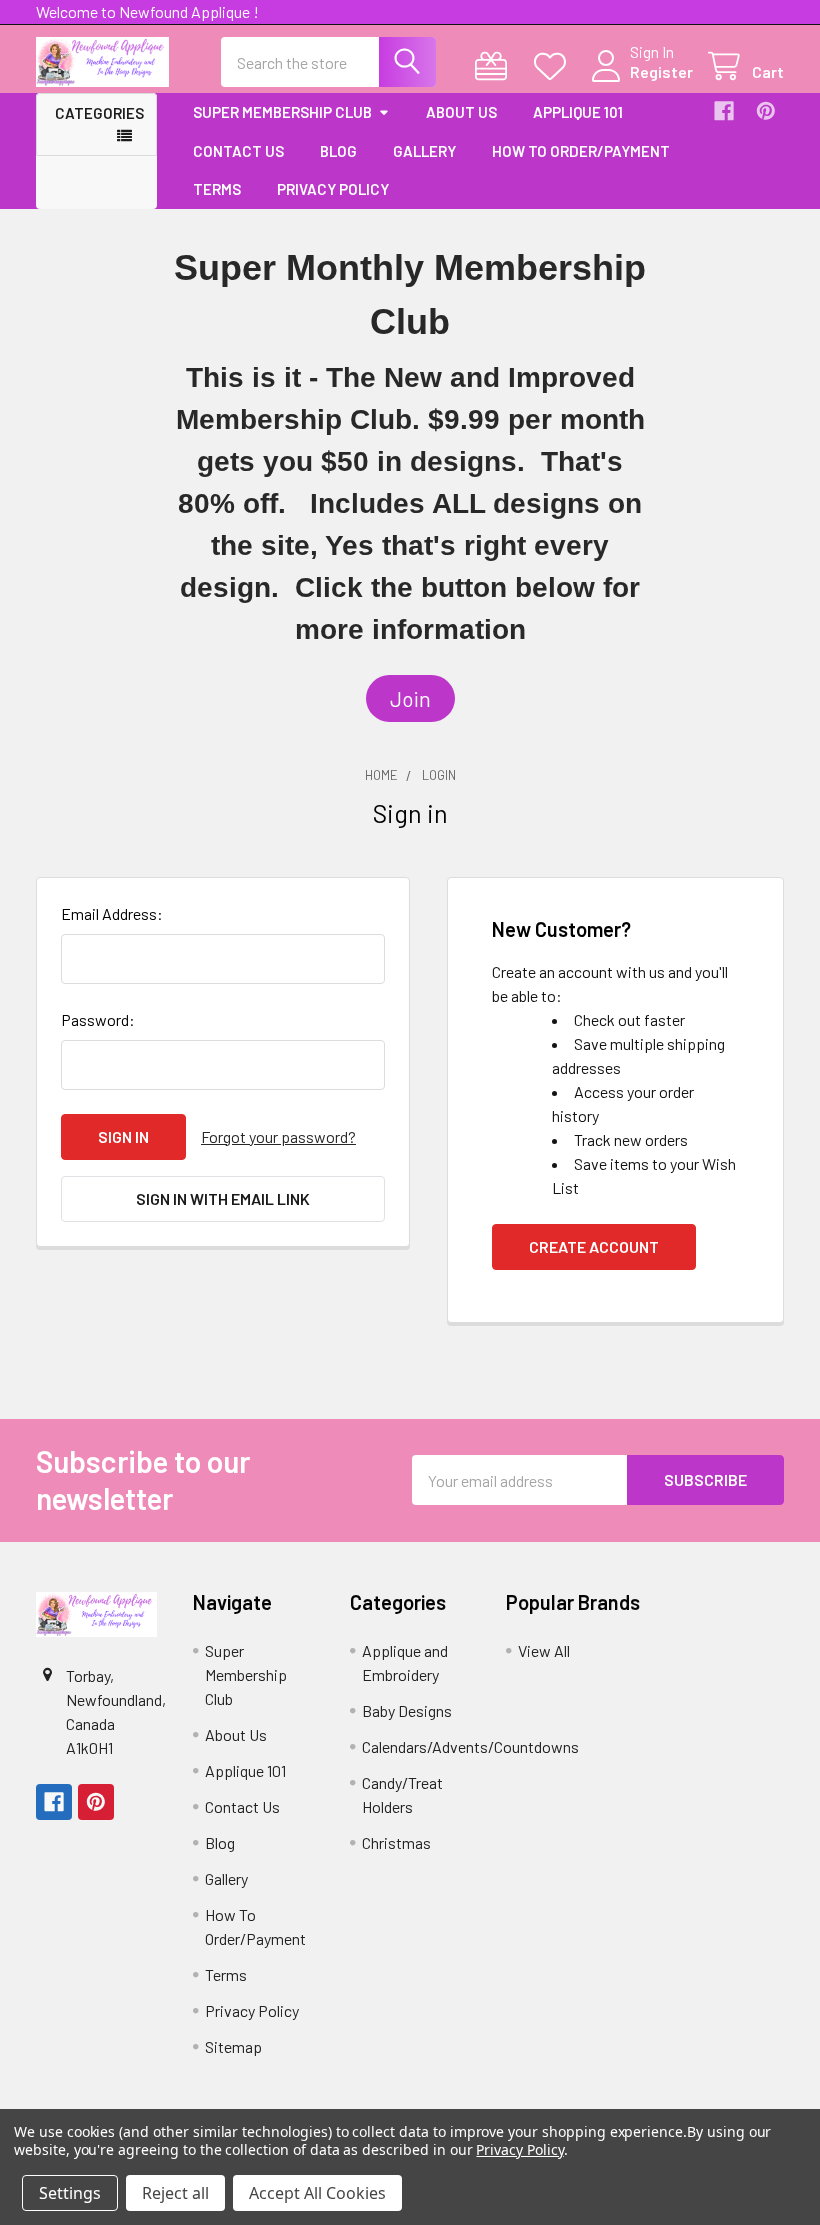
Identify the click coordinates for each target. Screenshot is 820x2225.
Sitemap (233, 2046)
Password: (98, 1019)
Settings (70, 2193)
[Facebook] (724, 111)
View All (544, 1650)
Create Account (594, 1246)
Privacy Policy (333, 189)
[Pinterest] (766, 111)
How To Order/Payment (581, 151)
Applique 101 (578, 112)
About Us (461, 112)
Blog (338, 151)
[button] (410, 699)
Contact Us (238, 151)
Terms (217, 189)
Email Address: (112, 913)
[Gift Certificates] (495, 66)
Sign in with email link (223, 1198)
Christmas (396, 1842)
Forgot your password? (278, 1136)
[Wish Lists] (554, 66)
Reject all (175, 2193)
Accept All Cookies (317, 2193)
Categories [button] (99, 113)
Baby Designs (407, 1710)
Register (661, 71)
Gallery (424, 151)
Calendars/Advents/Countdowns (470, 1746)
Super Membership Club (282, 112)
